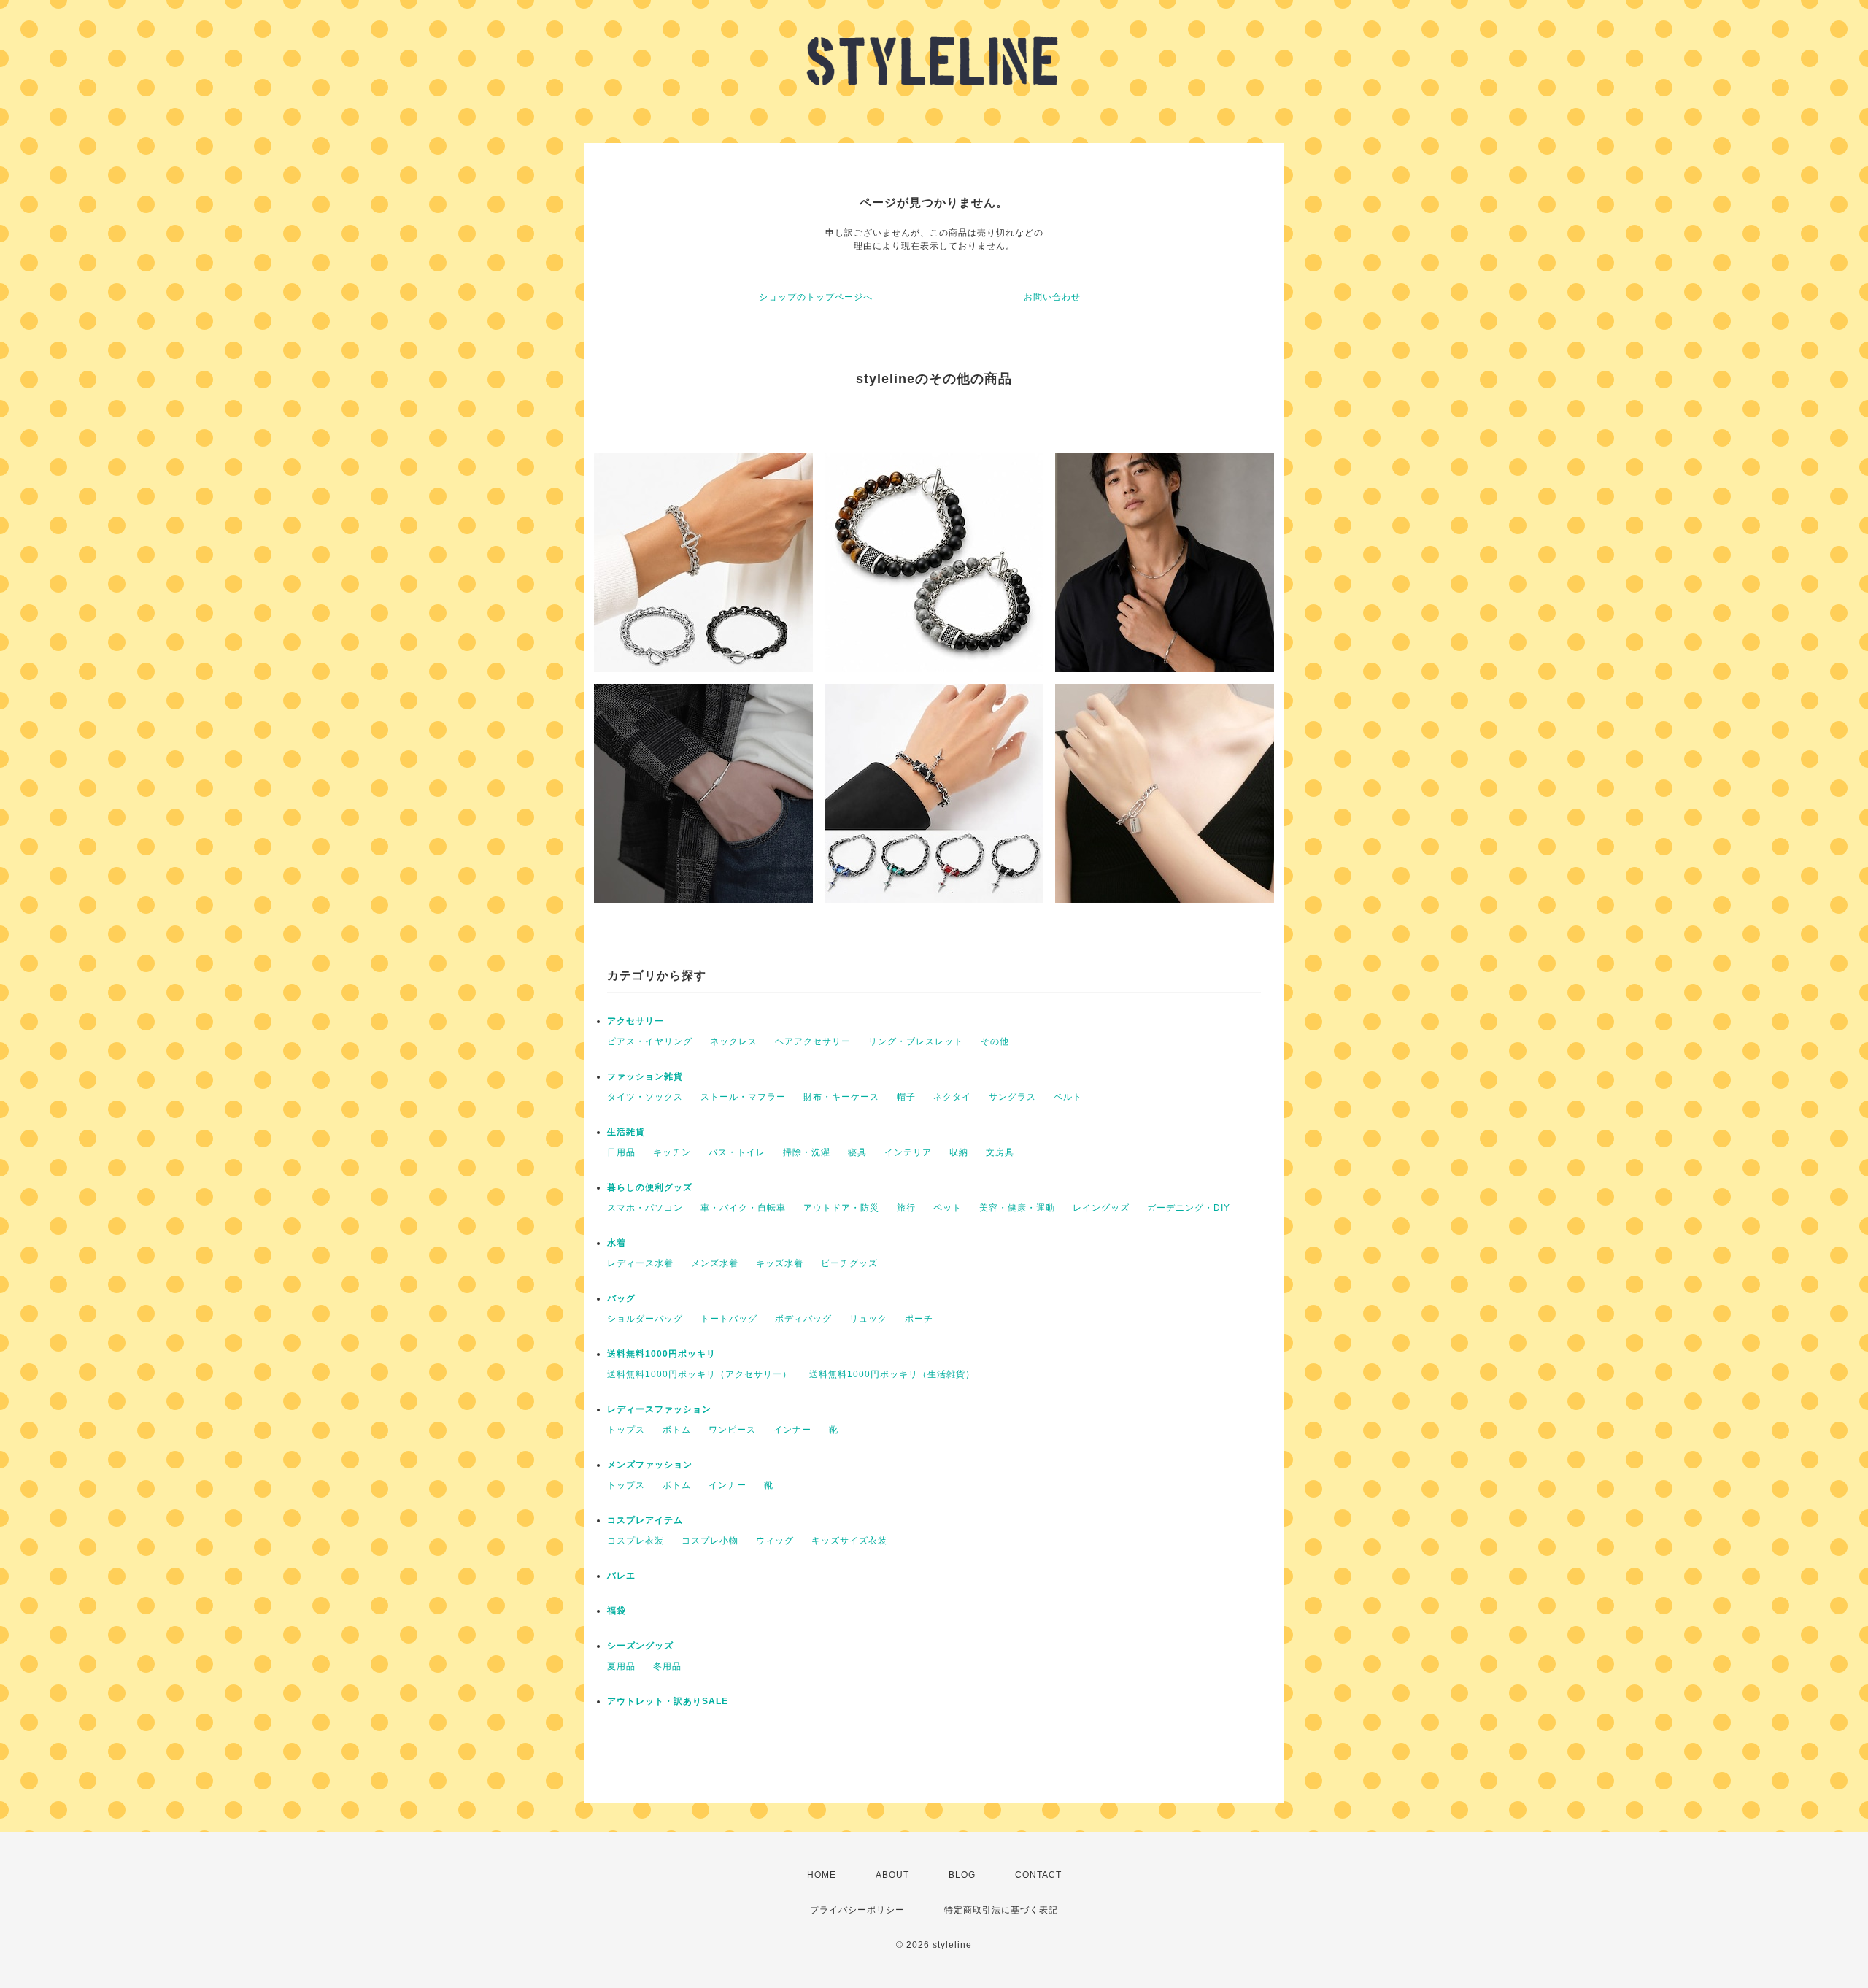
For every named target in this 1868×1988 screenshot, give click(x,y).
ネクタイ (952, 1097)
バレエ (621, 1576)
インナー (792, 1430)
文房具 (1000, 1152)
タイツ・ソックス (645, 1097)
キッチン (672, 1152)
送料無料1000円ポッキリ (661, 1354)
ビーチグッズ (849, 1263)
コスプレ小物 (710, 1541)
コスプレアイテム (645, 1520)
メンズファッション (650, 1465)
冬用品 (667, 1666)
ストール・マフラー (743, 1097)
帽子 (906, 1097)
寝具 (857, 1152)
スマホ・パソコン (645, 1208)
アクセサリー (636, 1021)
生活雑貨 (626, 1132)
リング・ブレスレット (916, 1041)
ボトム (677, 1430)
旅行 (906, 1208)
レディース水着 (640, 1263)
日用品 (621, 1152)
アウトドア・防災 (841, 1208)
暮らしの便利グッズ (650, 1187)
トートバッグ (729, 1319)
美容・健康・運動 (1017, 1208)
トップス (626, 1430)
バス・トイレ (737, 1152)
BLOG (962, 1875)
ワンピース (732, 1430)
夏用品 (621, 1666)
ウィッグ (775, 1541)
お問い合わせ (1052, 297)
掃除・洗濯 (807, 1152)
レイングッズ (1101, 1208)
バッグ (621, 1298)
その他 (995, 1041)
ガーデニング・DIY (1189, 1208)
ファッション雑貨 (645, 1076)
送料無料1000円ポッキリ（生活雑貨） (892, 1374)
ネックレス (734, 1041)
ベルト (1068, 1097)
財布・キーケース (841, 1097)
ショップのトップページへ (816, 297)
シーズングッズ (640, 1646)
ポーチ (919, 1319)
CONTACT (1038, 1875)
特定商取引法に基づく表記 (1001, 1910)
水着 (617, 1243)
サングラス (1012, 1097)
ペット (947, 1208)
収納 (959, 1152)
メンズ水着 (715, 1263)
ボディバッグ (803, 1319)
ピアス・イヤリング (650, 1041)
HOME (822, 1875)
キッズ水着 (780, 1263)
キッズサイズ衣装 (849, 1541)
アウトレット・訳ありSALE (668, 1701)
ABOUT (892, 1875)
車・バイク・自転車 (743, 1208)
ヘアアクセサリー (813, 1041)
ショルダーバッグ (645, 1319)
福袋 (617, 1611)
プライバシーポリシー (857, 1910)
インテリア (908, 1152)
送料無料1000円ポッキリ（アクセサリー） (699, 1374)
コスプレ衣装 (636, 1541)
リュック (868, 1319)
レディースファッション (659, 1409)
